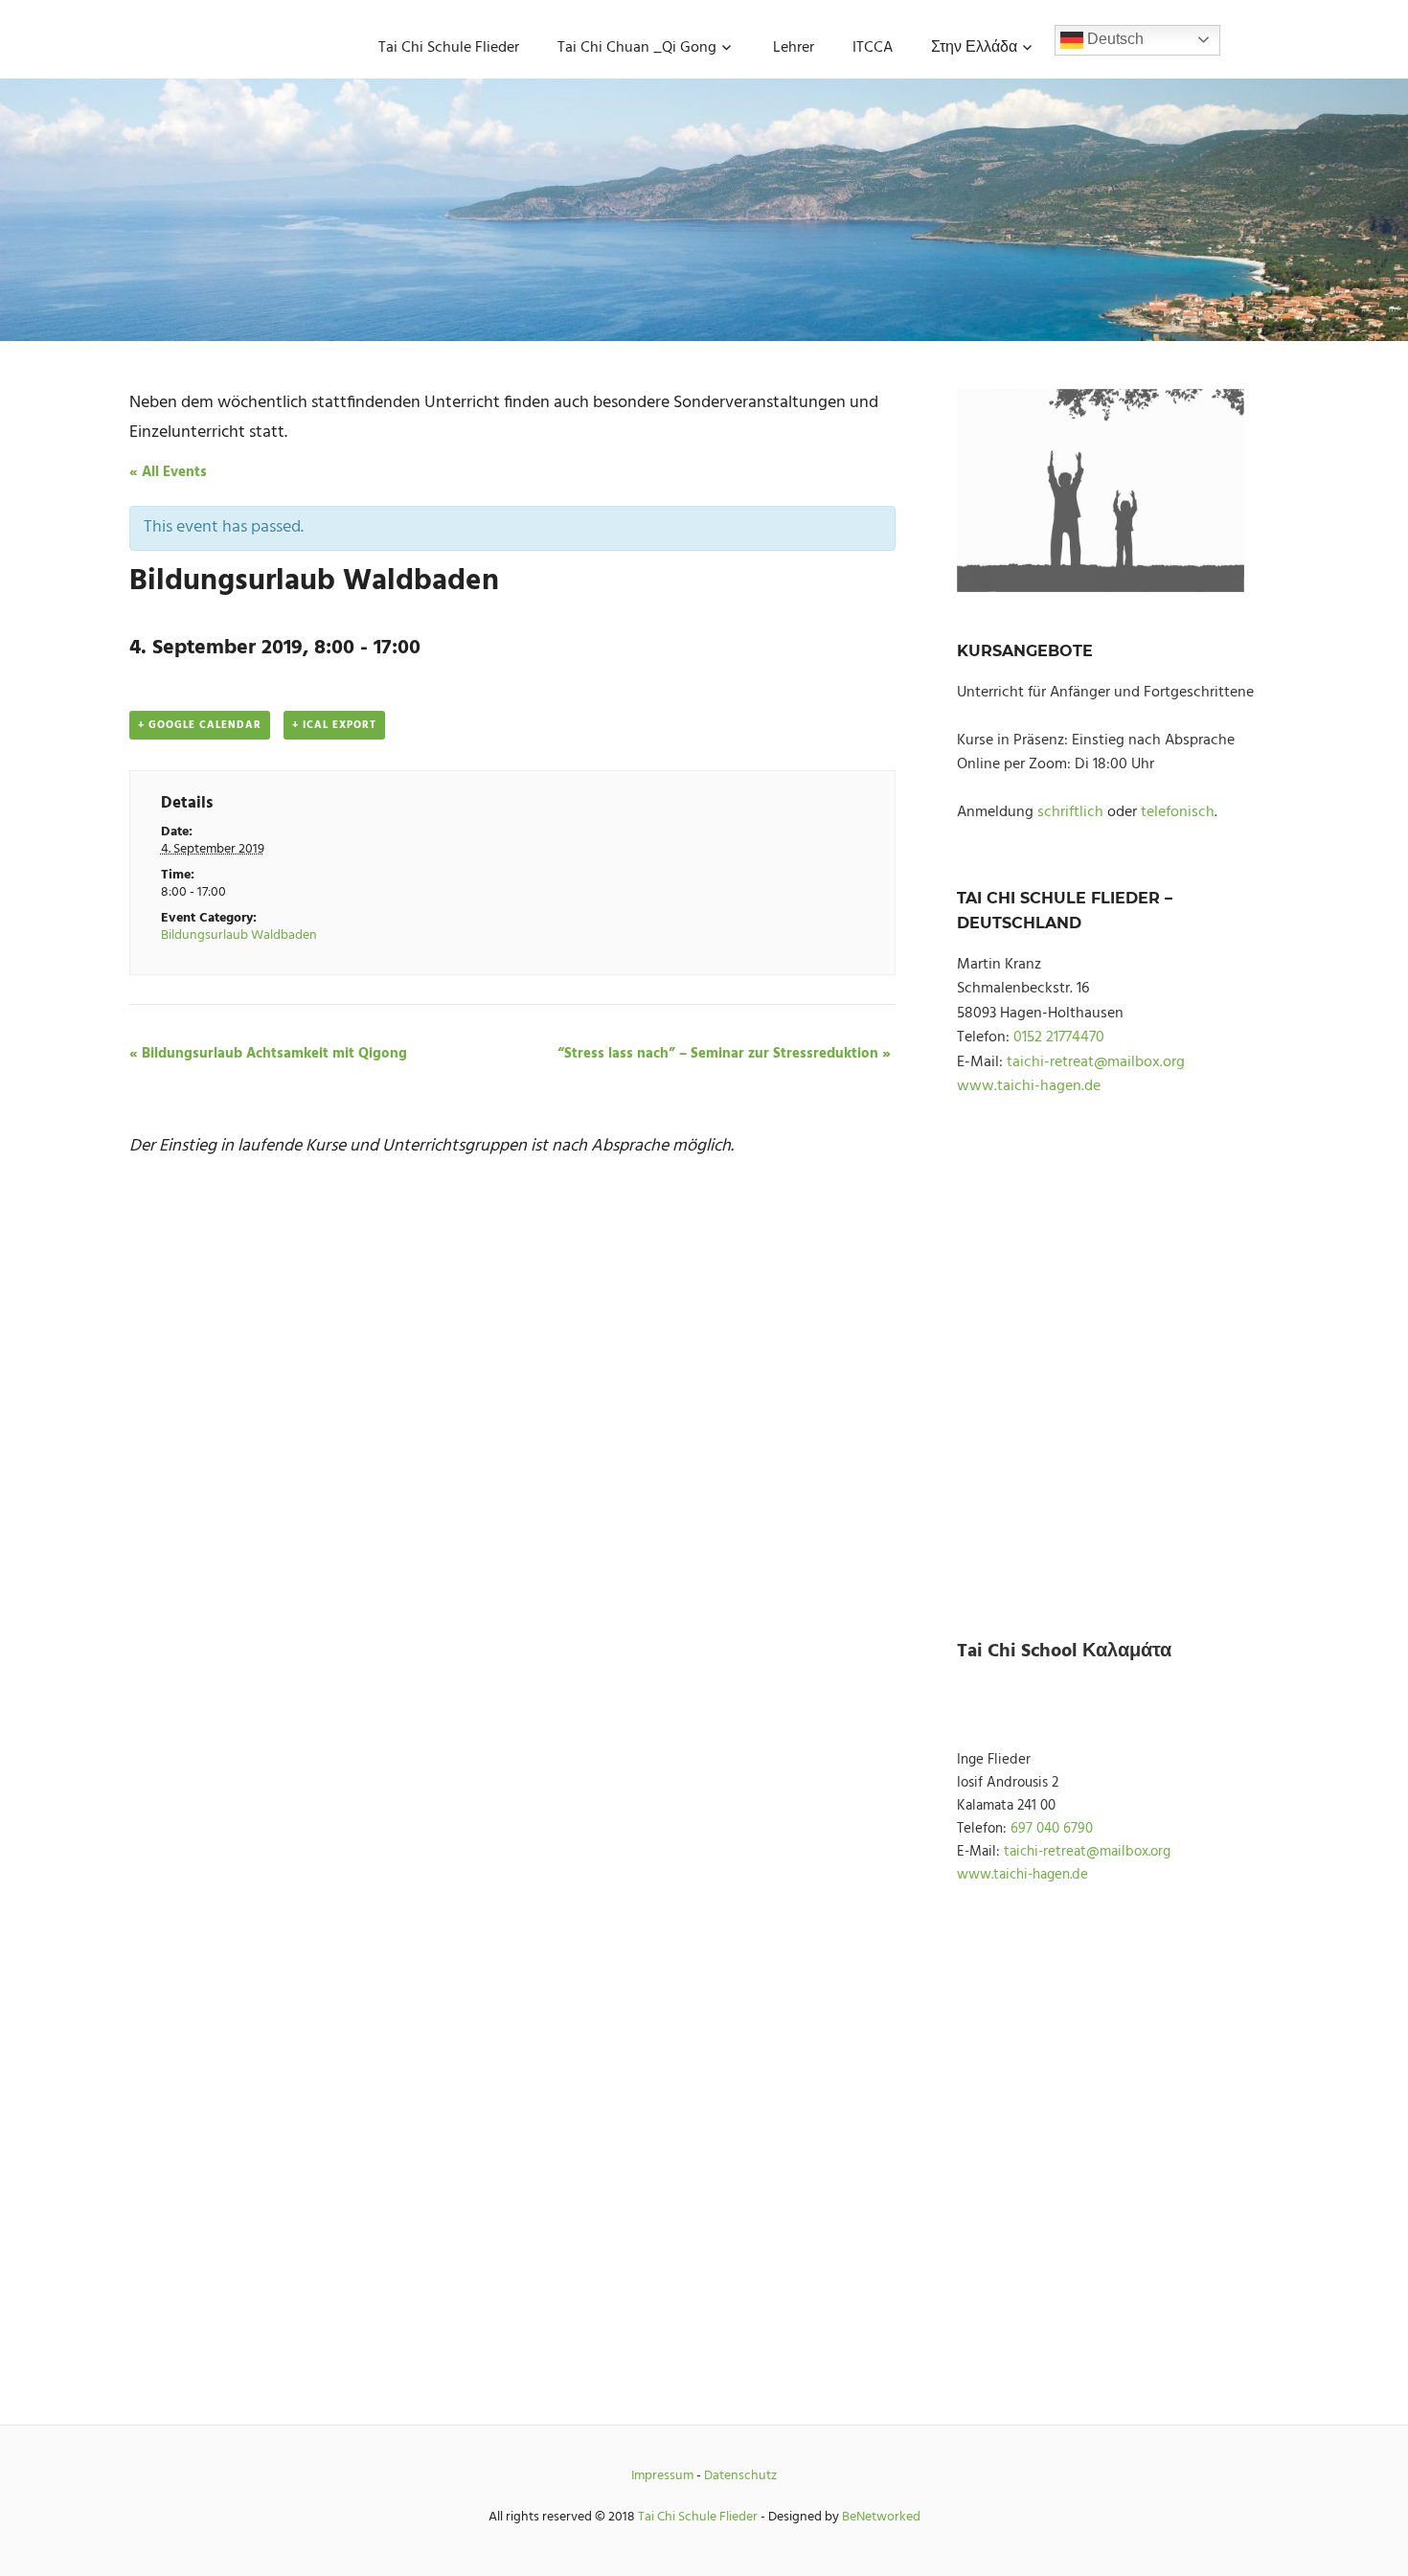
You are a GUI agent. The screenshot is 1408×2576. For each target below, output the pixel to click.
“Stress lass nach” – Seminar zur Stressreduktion (724, 1054)
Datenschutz (740, 2476)
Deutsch (1113, 39)
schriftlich (1070, 812)
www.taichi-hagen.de (1029, 1086)
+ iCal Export (334, 725)
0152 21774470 (1059, 1037)
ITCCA (873, 48)
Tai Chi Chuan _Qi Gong (637, 48)
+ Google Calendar (200, 725)
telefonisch (1178, 812)
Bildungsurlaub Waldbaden (239, 935)
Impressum (662, 2476)
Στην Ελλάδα (974, 48)
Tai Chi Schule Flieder (449, 48)
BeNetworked (881, 2517)
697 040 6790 (1052, 1829)
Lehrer (794, 48)
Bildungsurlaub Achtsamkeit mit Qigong (268, 1054)
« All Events (168, 472)
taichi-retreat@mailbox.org (1096, 1062)
